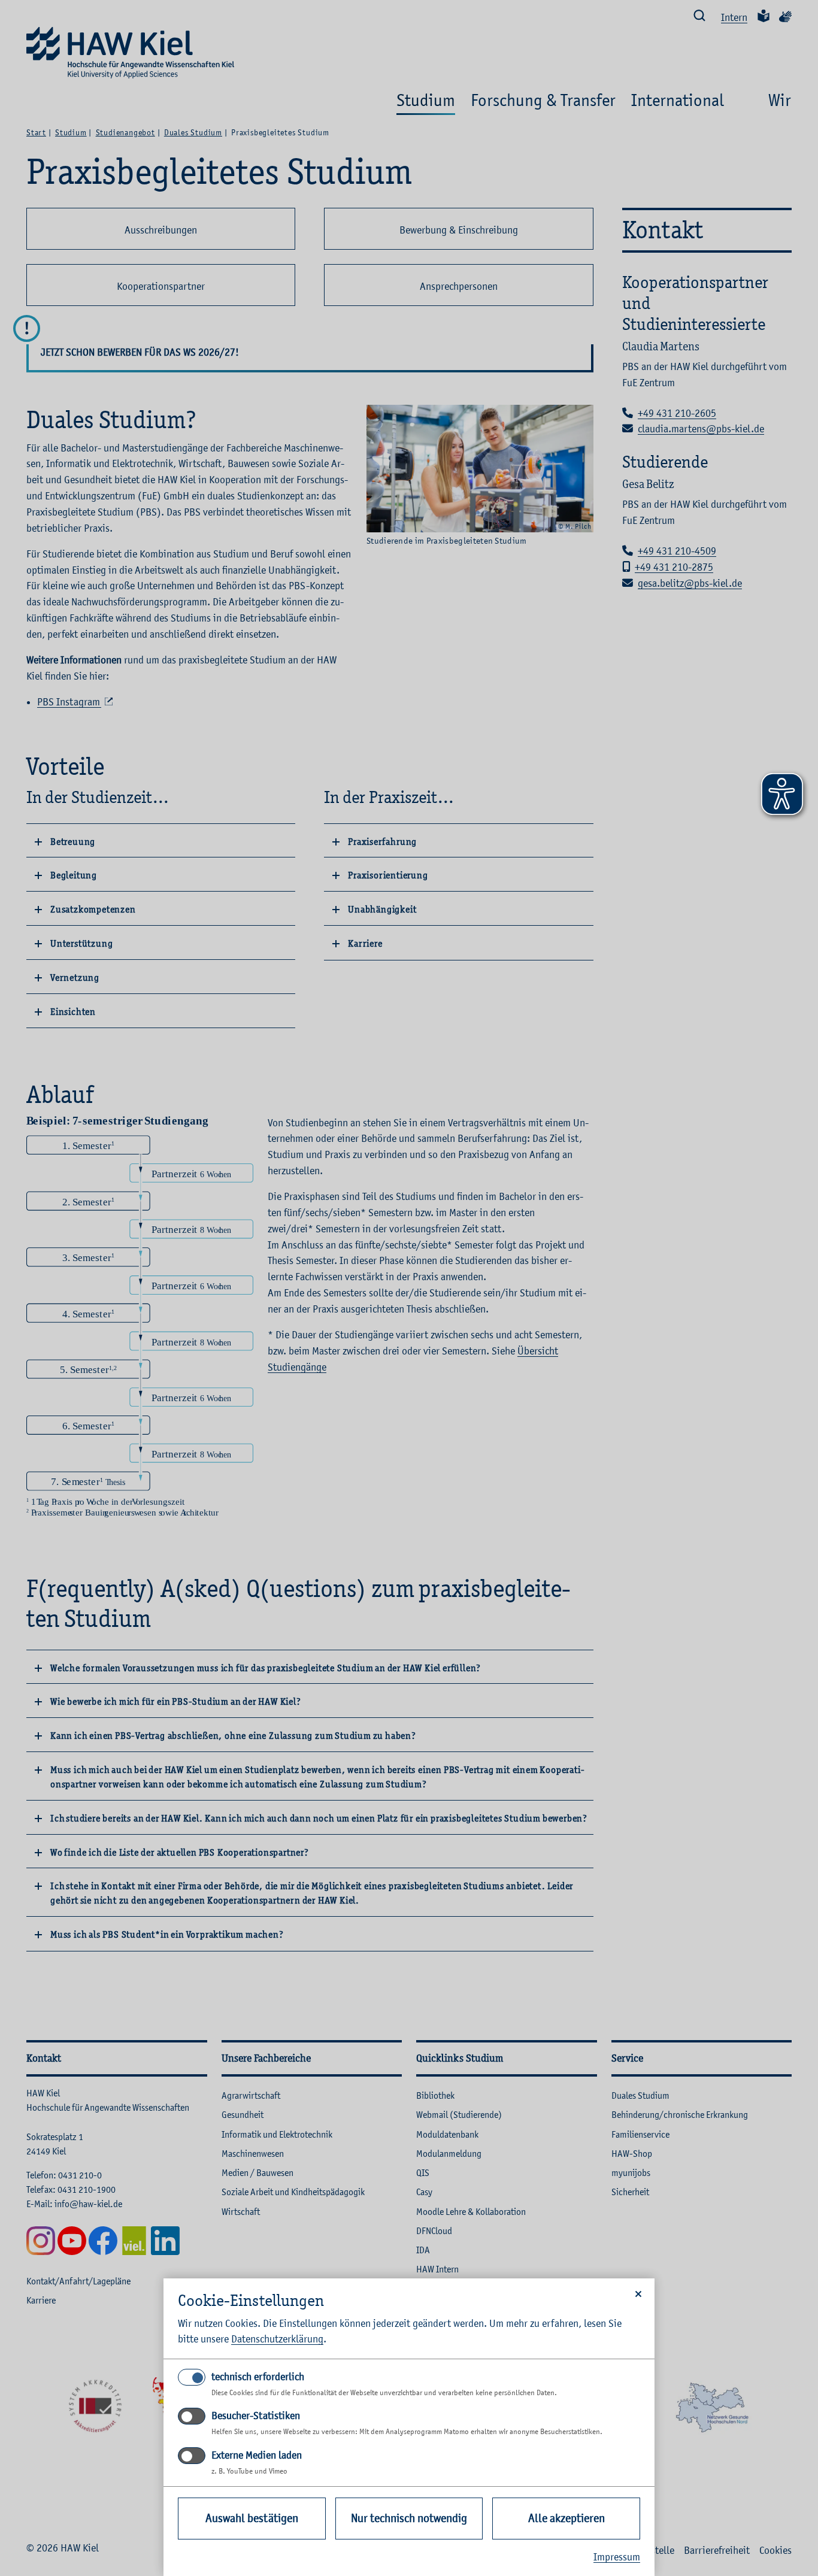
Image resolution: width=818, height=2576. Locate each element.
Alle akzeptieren (566, 2518)
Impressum (617, 2557)
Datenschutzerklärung (277, 2339)
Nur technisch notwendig (409, 2518)
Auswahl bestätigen (252, 2518)
